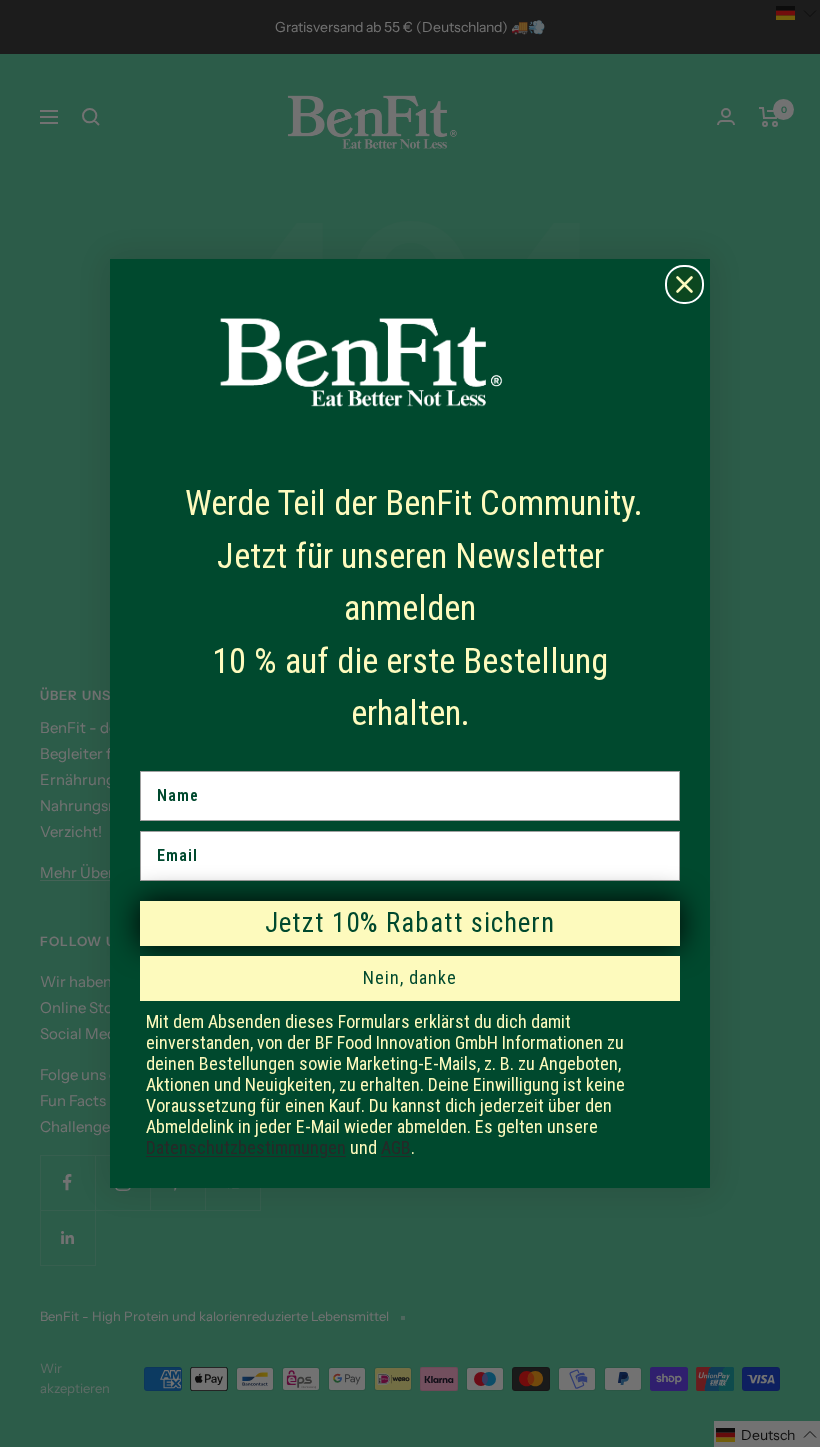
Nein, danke (410, 977)
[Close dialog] (684, 284)
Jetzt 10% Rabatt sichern (410, 923)
